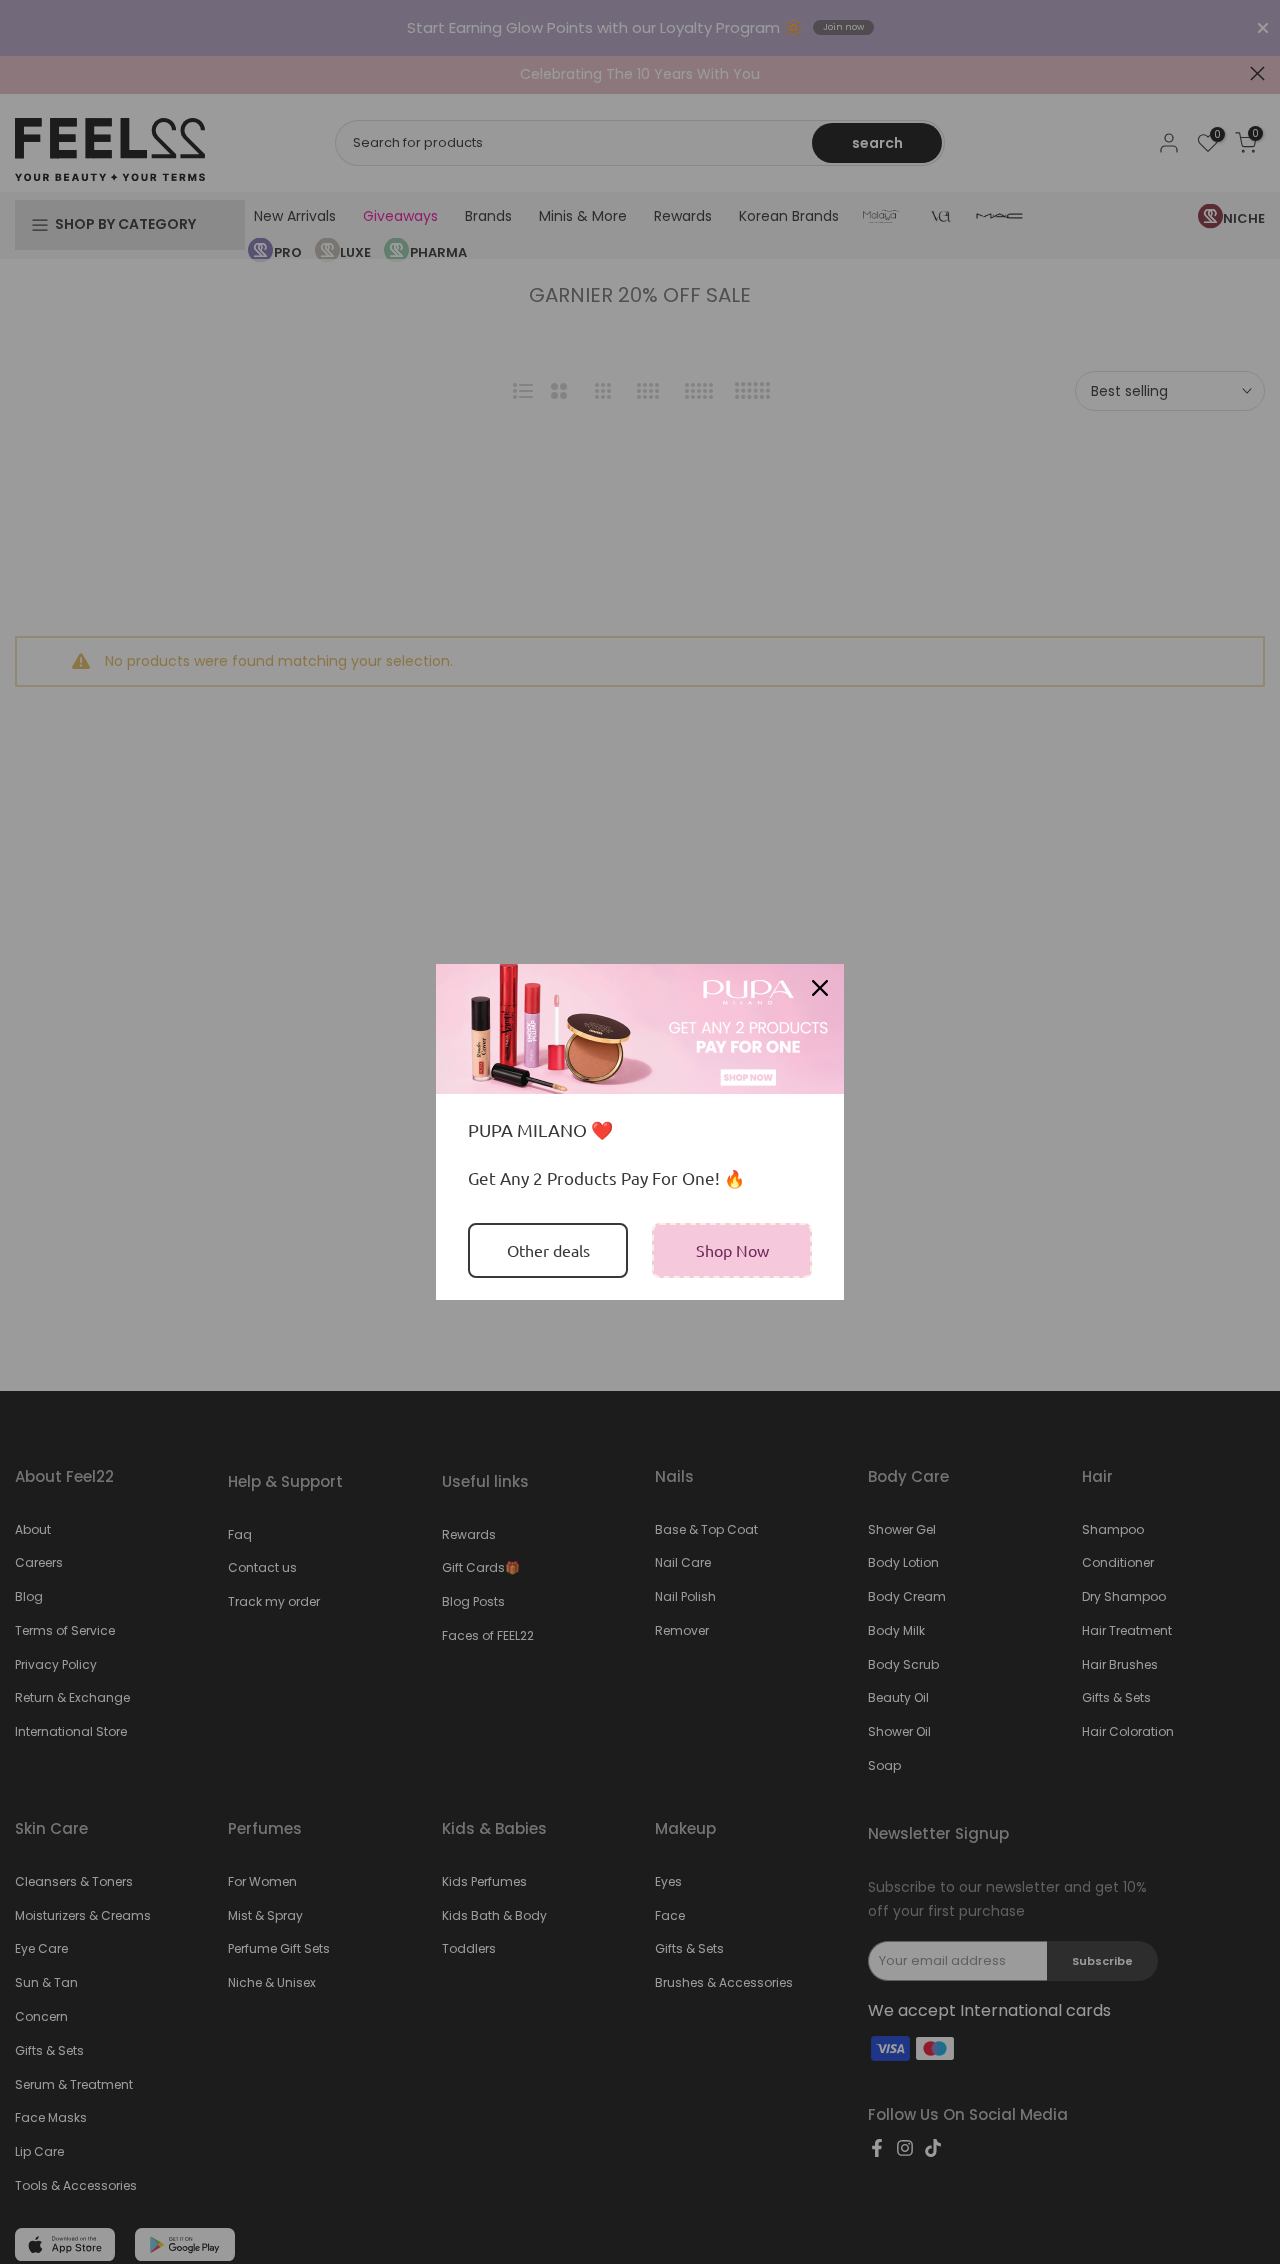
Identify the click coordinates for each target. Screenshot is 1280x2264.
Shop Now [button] (732, 1250)
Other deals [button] (548, 1250)
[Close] (820, 988)
